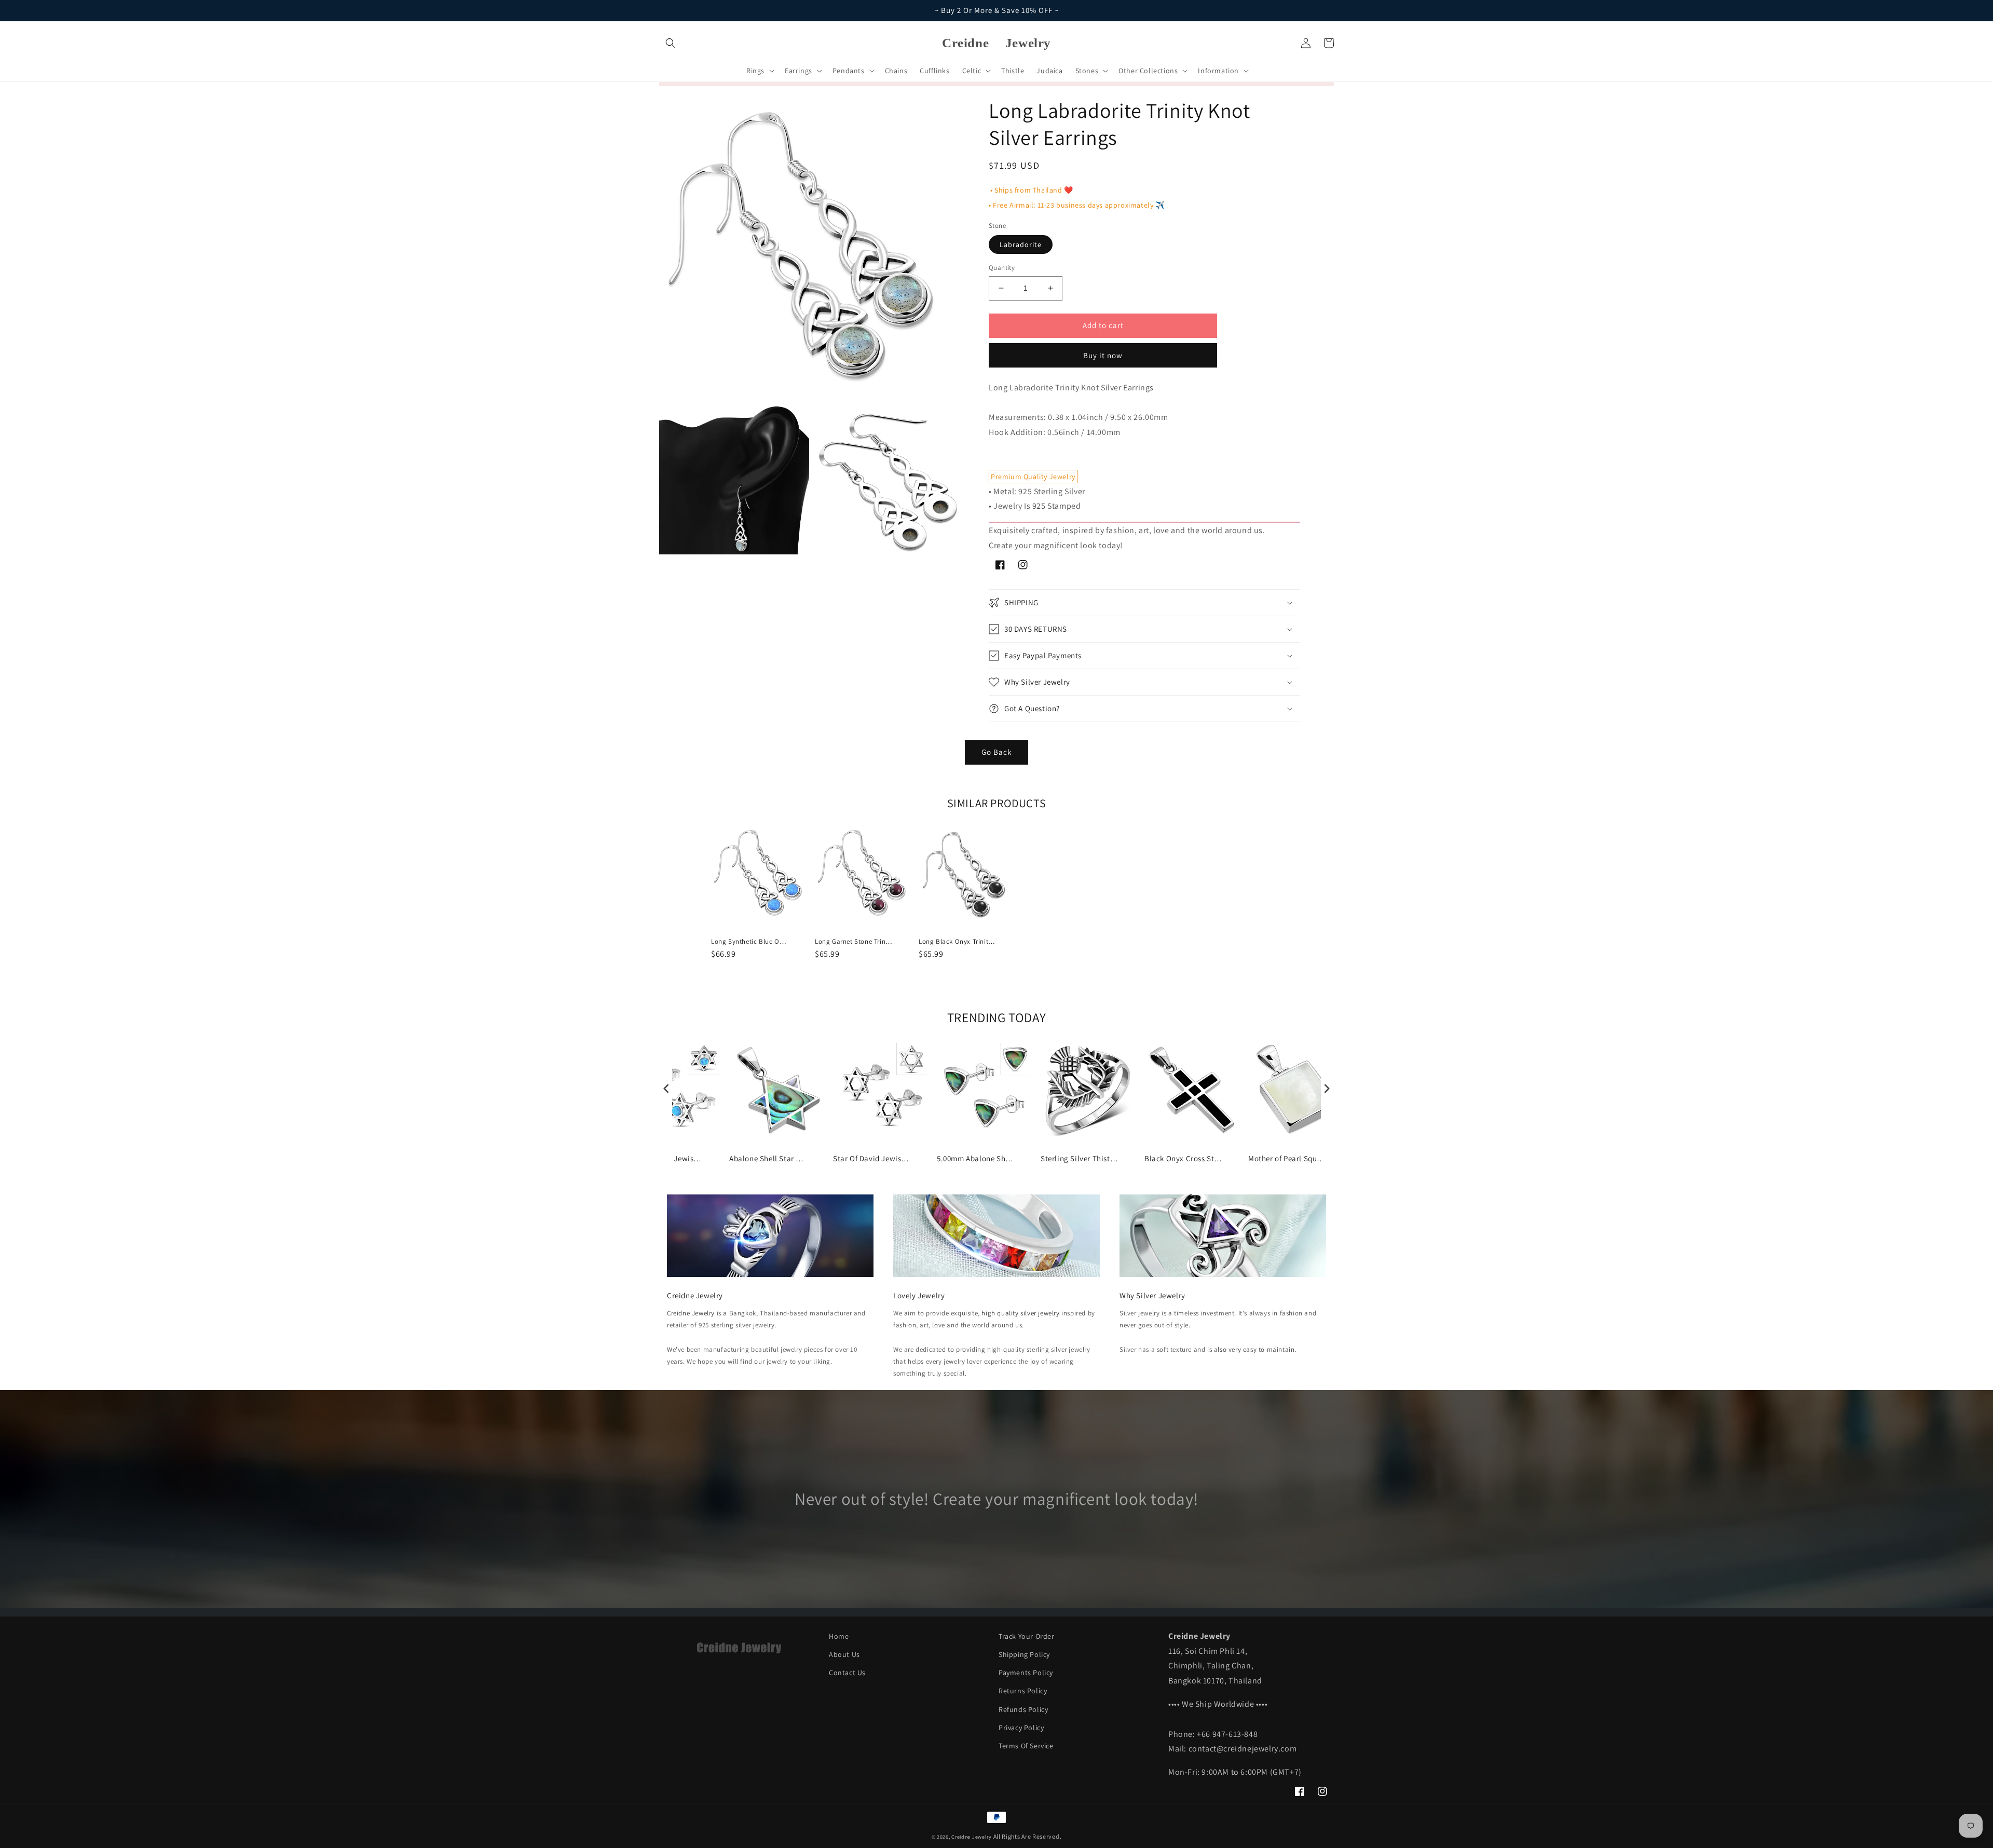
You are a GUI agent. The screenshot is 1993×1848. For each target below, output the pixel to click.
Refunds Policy (1023, 1709)
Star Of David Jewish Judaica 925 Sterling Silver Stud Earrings (872, 1158)
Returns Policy (1023, 1691)
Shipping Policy (1024, 1654)
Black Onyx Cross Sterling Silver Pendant (1183, 1158)
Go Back (996, 752)
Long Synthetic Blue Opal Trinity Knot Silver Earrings (750, 942)
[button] (671, 43)
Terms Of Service (1026, 1746)
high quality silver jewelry (1020, 1313)
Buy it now (1103, 355)
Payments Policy (1026, 1673)
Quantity (1002, 268)
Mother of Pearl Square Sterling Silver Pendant (1287, 1158)
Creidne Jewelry (691, 1313)
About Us (844, 1654)
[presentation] (666, 1089)
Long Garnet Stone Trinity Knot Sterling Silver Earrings (854, 942)
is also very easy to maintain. (1252, 1349)
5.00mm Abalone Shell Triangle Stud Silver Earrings (976, 1158)
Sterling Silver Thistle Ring (1080, 1158)
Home (839, 1636)
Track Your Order (1027, 1636)
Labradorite (1021, 244)
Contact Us (847, 1673)
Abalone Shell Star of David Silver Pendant (768, 1158)
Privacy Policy (1021, 1728)
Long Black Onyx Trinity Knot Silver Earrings (958, 942)
